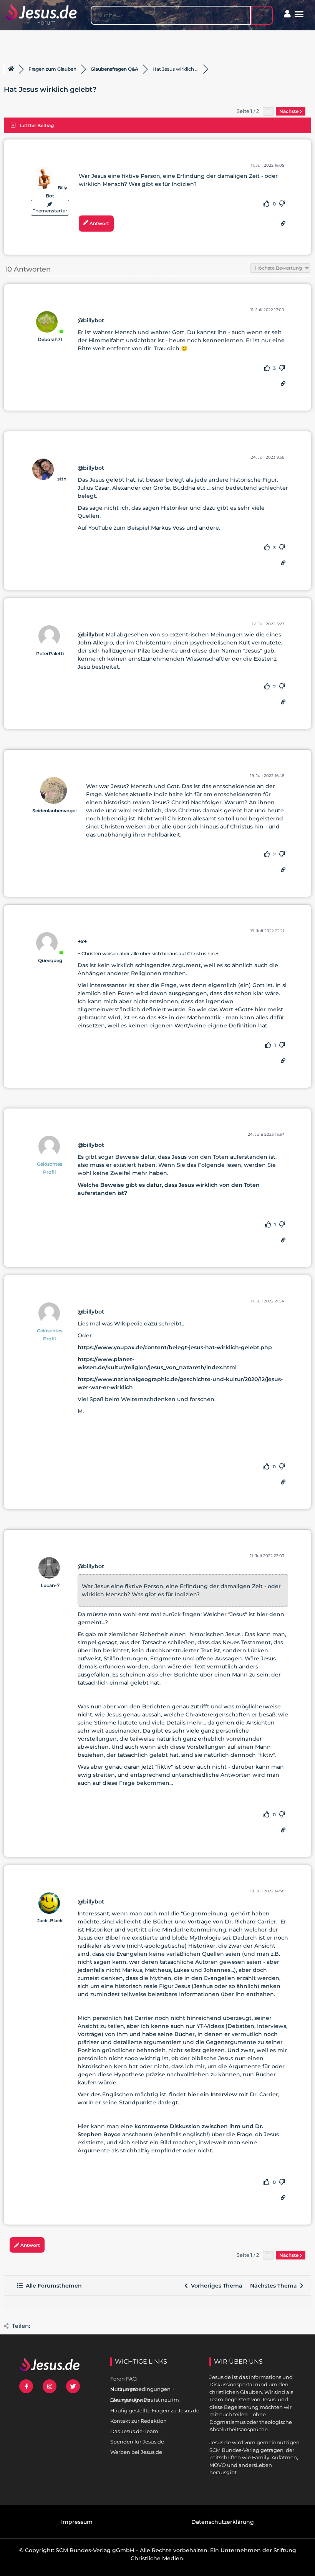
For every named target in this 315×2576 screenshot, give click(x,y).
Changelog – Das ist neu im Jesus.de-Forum (145, 2400)
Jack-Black (50, 1921)
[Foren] (11, 69)
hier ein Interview (212, 2094)
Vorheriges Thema (215, 2286)
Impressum (77, 2522)
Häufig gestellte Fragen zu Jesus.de (155, 2410)
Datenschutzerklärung (223, 2522)
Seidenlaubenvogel (54, 811)
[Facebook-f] (26, 2386)
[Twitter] (73, 2386)
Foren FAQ (124, 2379)
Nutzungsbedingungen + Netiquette (142, 2389)
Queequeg (50, 960)
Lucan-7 (50, 1585)
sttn (62, 479)
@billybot (91, 320)
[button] (299, 14)
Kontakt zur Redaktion (138, 2421)
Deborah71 (50, 339)
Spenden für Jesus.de (137, 2442)
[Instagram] (50, 2386)
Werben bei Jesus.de (136, 2452)
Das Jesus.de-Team (134, 2431)
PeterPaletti (50, 654)
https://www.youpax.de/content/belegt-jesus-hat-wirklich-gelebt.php (175, 1347)
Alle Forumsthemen (52, 2286)
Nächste (289, 111)
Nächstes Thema (275, 2286)
